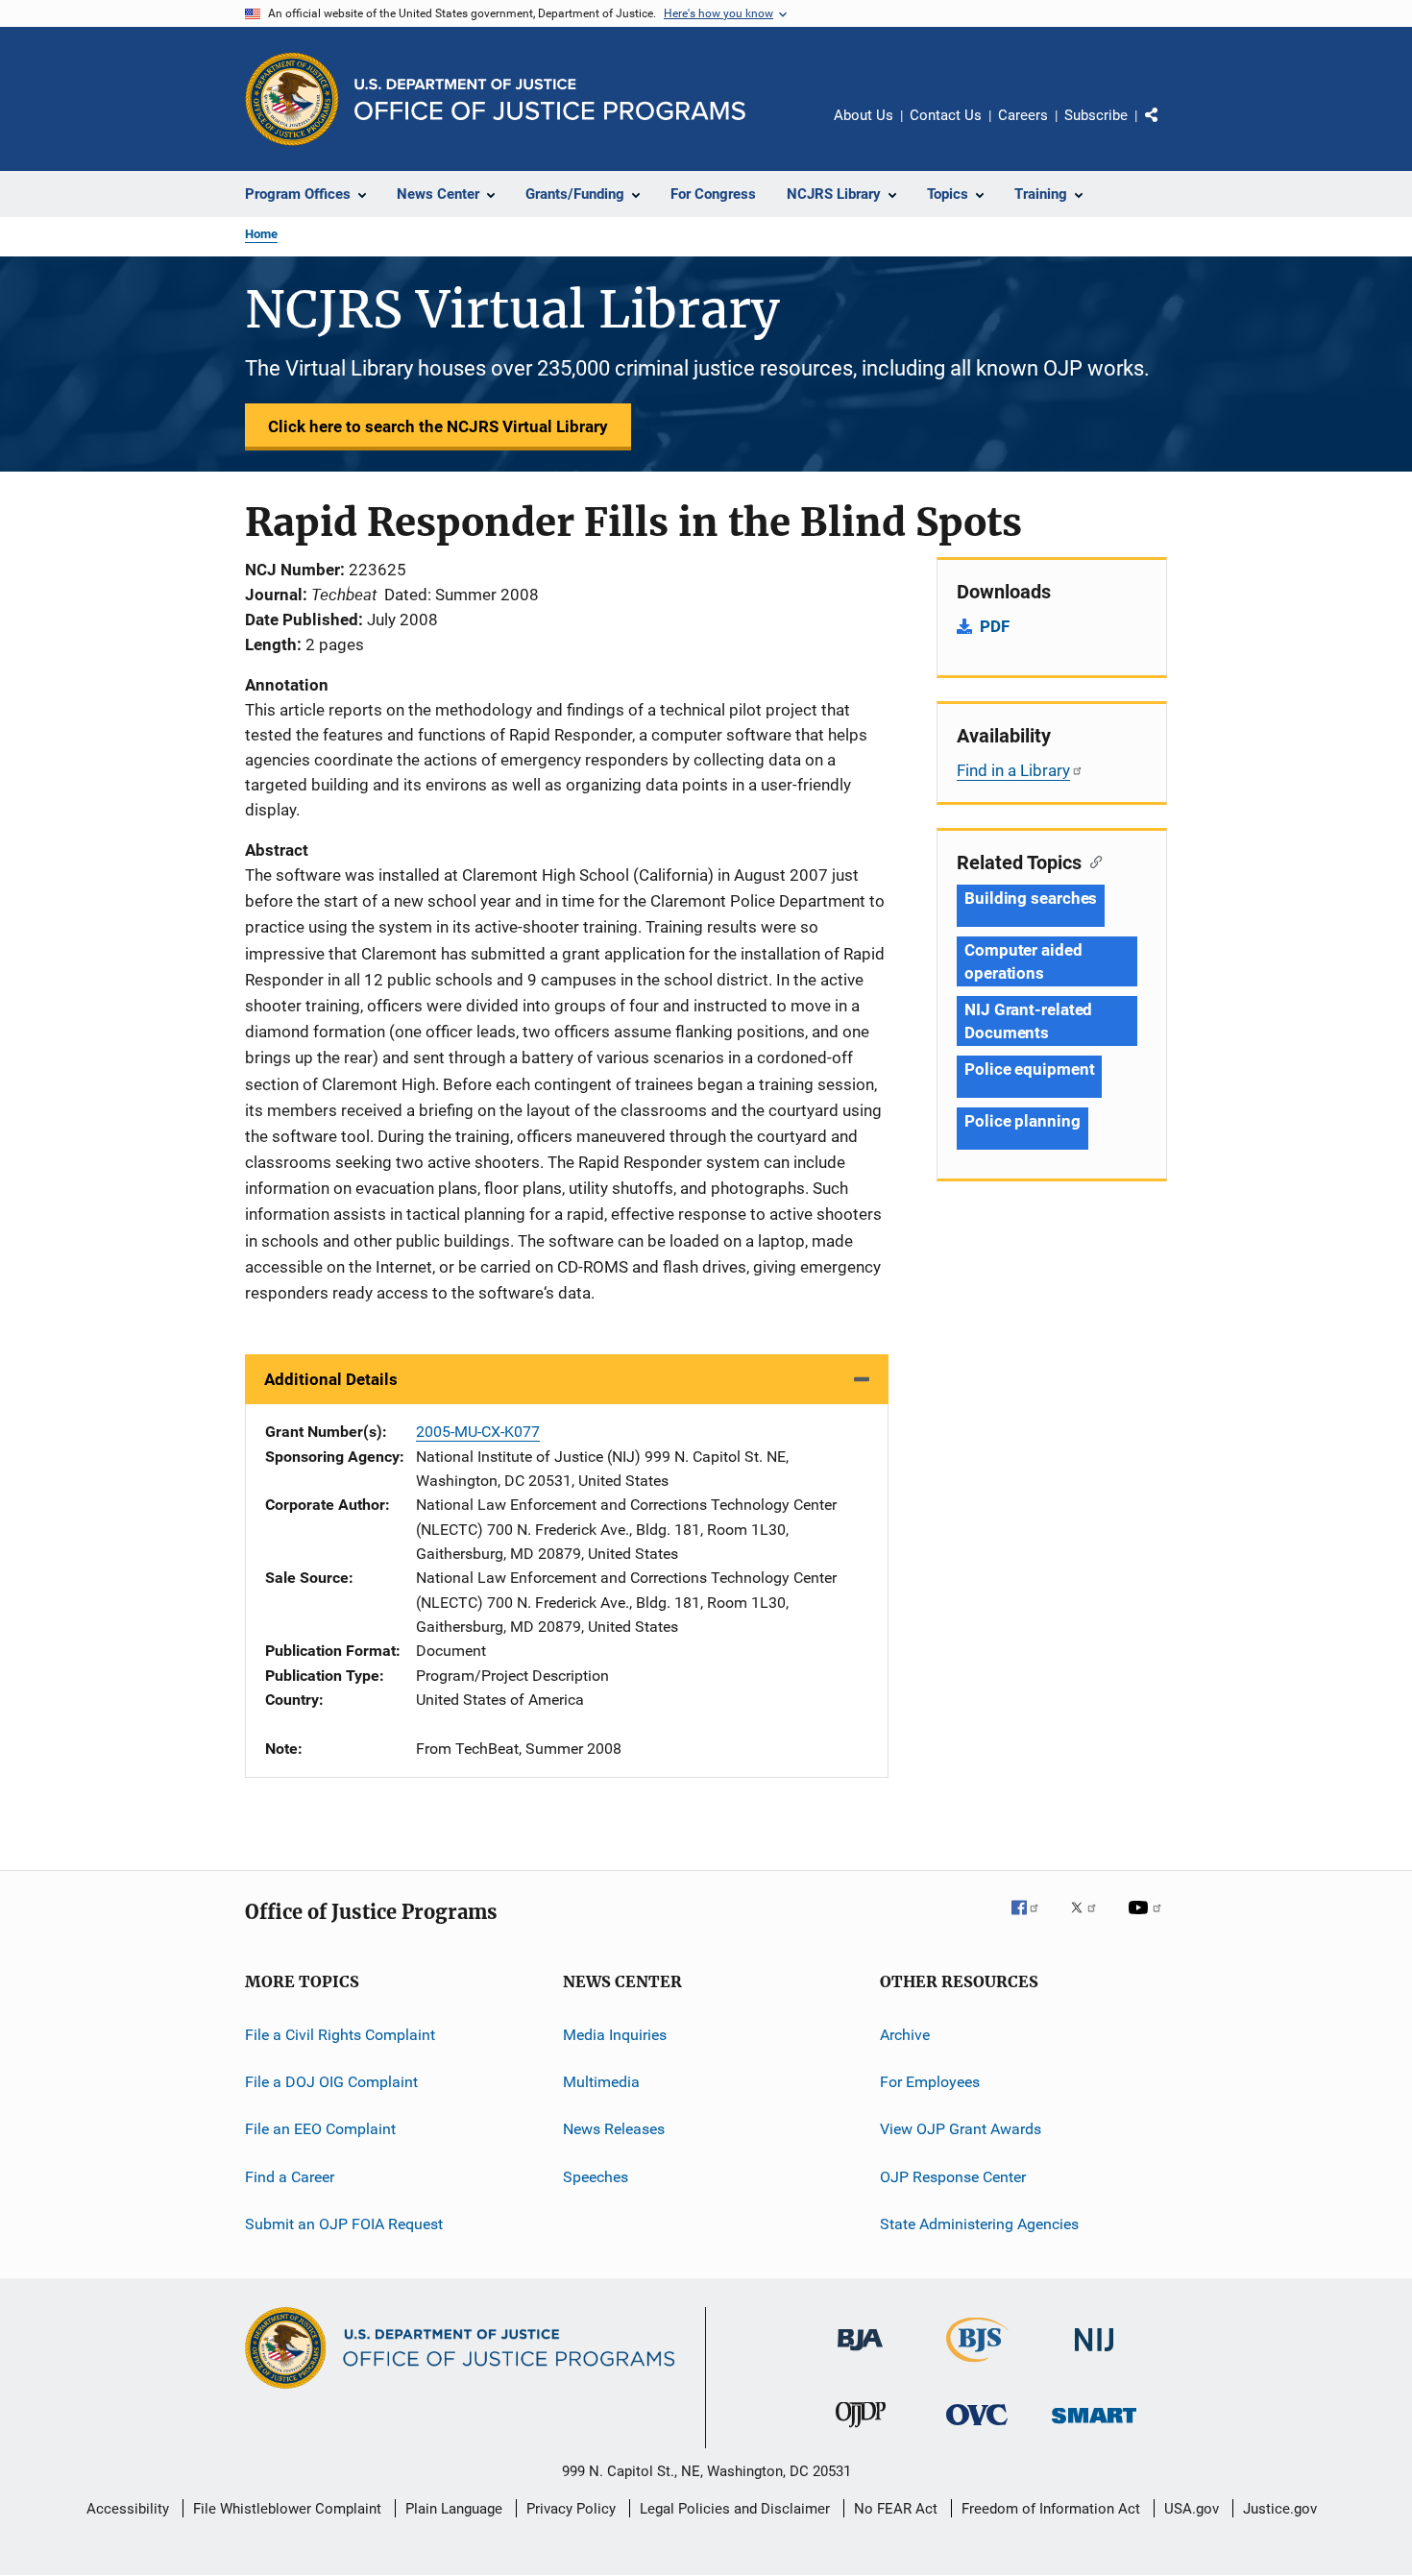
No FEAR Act (896, 2509)
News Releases (614, 2129)
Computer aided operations (1023, 961)
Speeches (596, 2177)
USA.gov (1192, 2509)
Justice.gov (1280, 2509)
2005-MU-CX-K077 (478, 1432)
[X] (1090, 1921)
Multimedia (601, 2082)
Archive (905, 2034)
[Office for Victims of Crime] (977, 2429)
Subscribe (1096, 115)
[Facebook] (1033, 1921)
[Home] (550, 99)
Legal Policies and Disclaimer (735, 2509)
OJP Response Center (953, 2177)
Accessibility (128, 2509)
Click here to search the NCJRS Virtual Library (438, 426)
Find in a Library (1013, 770)
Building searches (1031, 898)
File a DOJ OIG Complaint (331, 2082)
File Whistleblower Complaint (287, 2509)
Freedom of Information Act (1051, 2509)
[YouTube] (1148, 1921)
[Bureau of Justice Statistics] (977, 2366)
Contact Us (946, 115)
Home (261, 234)
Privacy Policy (571, 2509)
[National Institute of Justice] (1094, 2355)
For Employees (930, 2082)
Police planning (1022, 1121)
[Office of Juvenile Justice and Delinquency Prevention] (861, 2431)
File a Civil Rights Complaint (340, 2034)
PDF (995, 626)
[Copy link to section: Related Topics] (1092, 861)
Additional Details (331, 1379)
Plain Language (454, 2509)
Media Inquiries (615, 2034)
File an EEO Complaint (320, 2129)
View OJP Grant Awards (961, 2129)
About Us (864, 115)
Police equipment (1029, 1069)
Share (1167, 129)
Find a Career (290, 2177)
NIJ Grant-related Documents (1028, 1021)
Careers (1023, 115)
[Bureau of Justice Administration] (860, 2354)
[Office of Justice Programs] (292, 99)
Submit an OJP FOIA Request (344, 2224)
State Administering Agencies (979, 2224)
